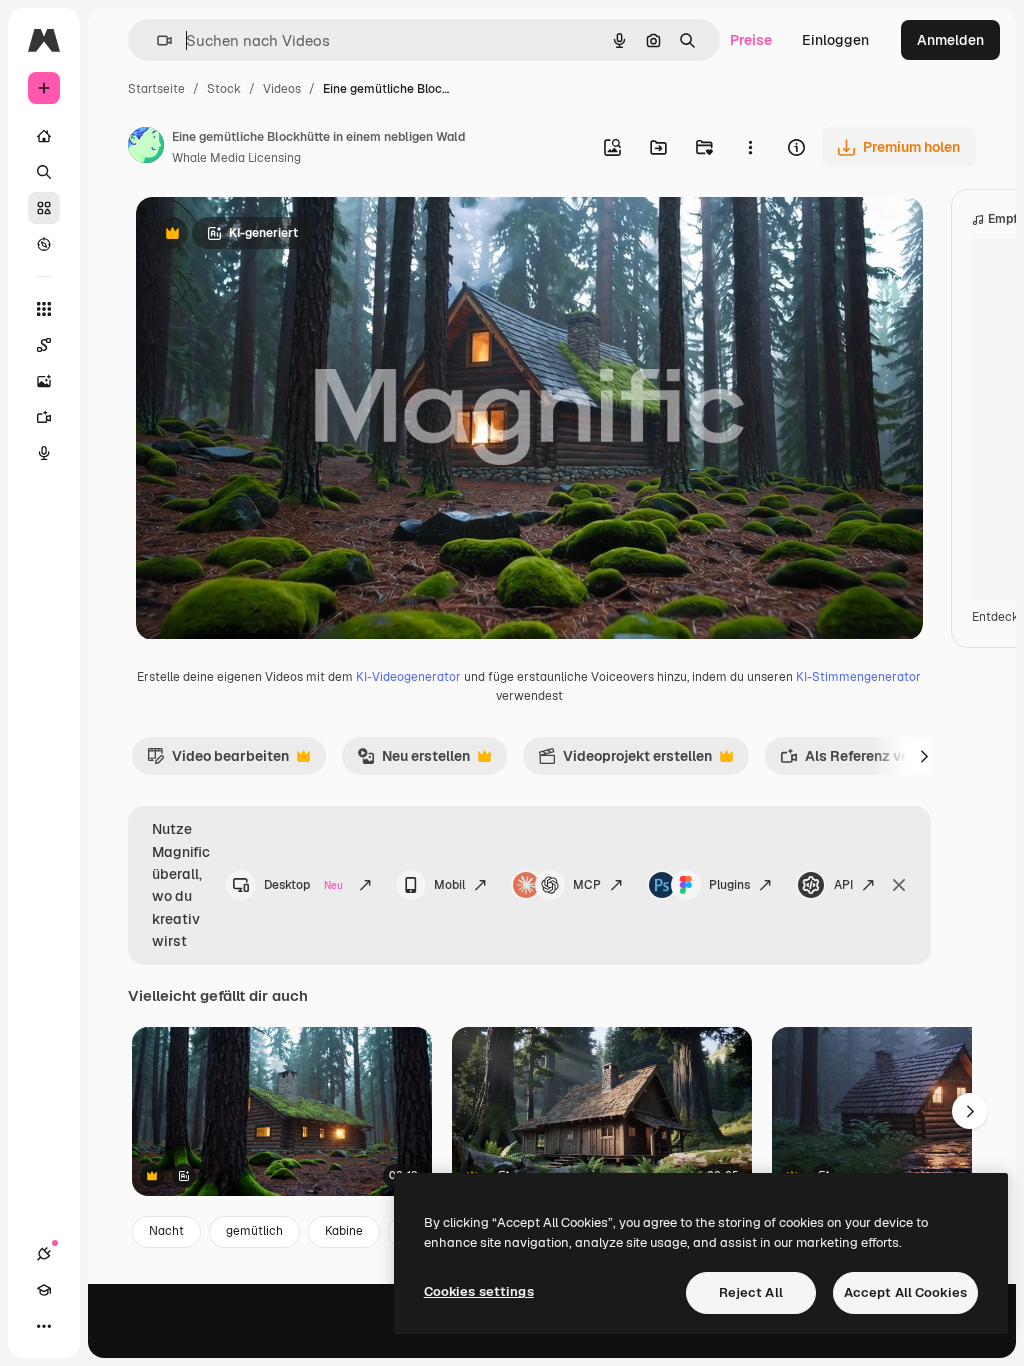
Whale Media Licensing (236, 158)
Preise (751, 40)
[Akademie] (44, 1290)
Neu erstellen (413, 761)
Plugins (729, 885)
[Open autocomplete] (156, 40)
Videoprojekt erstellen (625, 761)
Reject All (751, 1292)
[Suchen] (44, 172)
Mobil (449, 885)
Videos (282, 89)
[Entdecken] (44, 244)
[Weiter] (925, 756)
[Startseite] (44, 136)
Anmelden (950, 40)
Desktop (304, 885)
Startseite (156, 89)
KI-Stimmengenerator (858, 677)
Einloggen (835, 40)
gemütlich (254, 1231)
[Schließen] (899, 885)
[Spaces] (44, 345)
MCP (587, 885)
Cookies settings (479, 1291)
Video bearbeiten (218, 761)
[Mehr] (44, 1326)
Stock (224, 89)
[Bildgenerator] (44, 381)
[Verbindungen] (44, 1254)
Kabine (344, 1231)
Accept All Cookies (905, 1292)
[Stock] (44, 208)
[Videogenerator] (44, 417)
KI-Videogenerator (408, 677)
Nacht (166, 1231)
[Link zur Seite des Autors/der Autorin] (146, 148)
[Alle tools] (44, 309)
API (843, 885)
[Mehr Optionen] (750, 147)
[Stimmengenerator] (44, 453)
